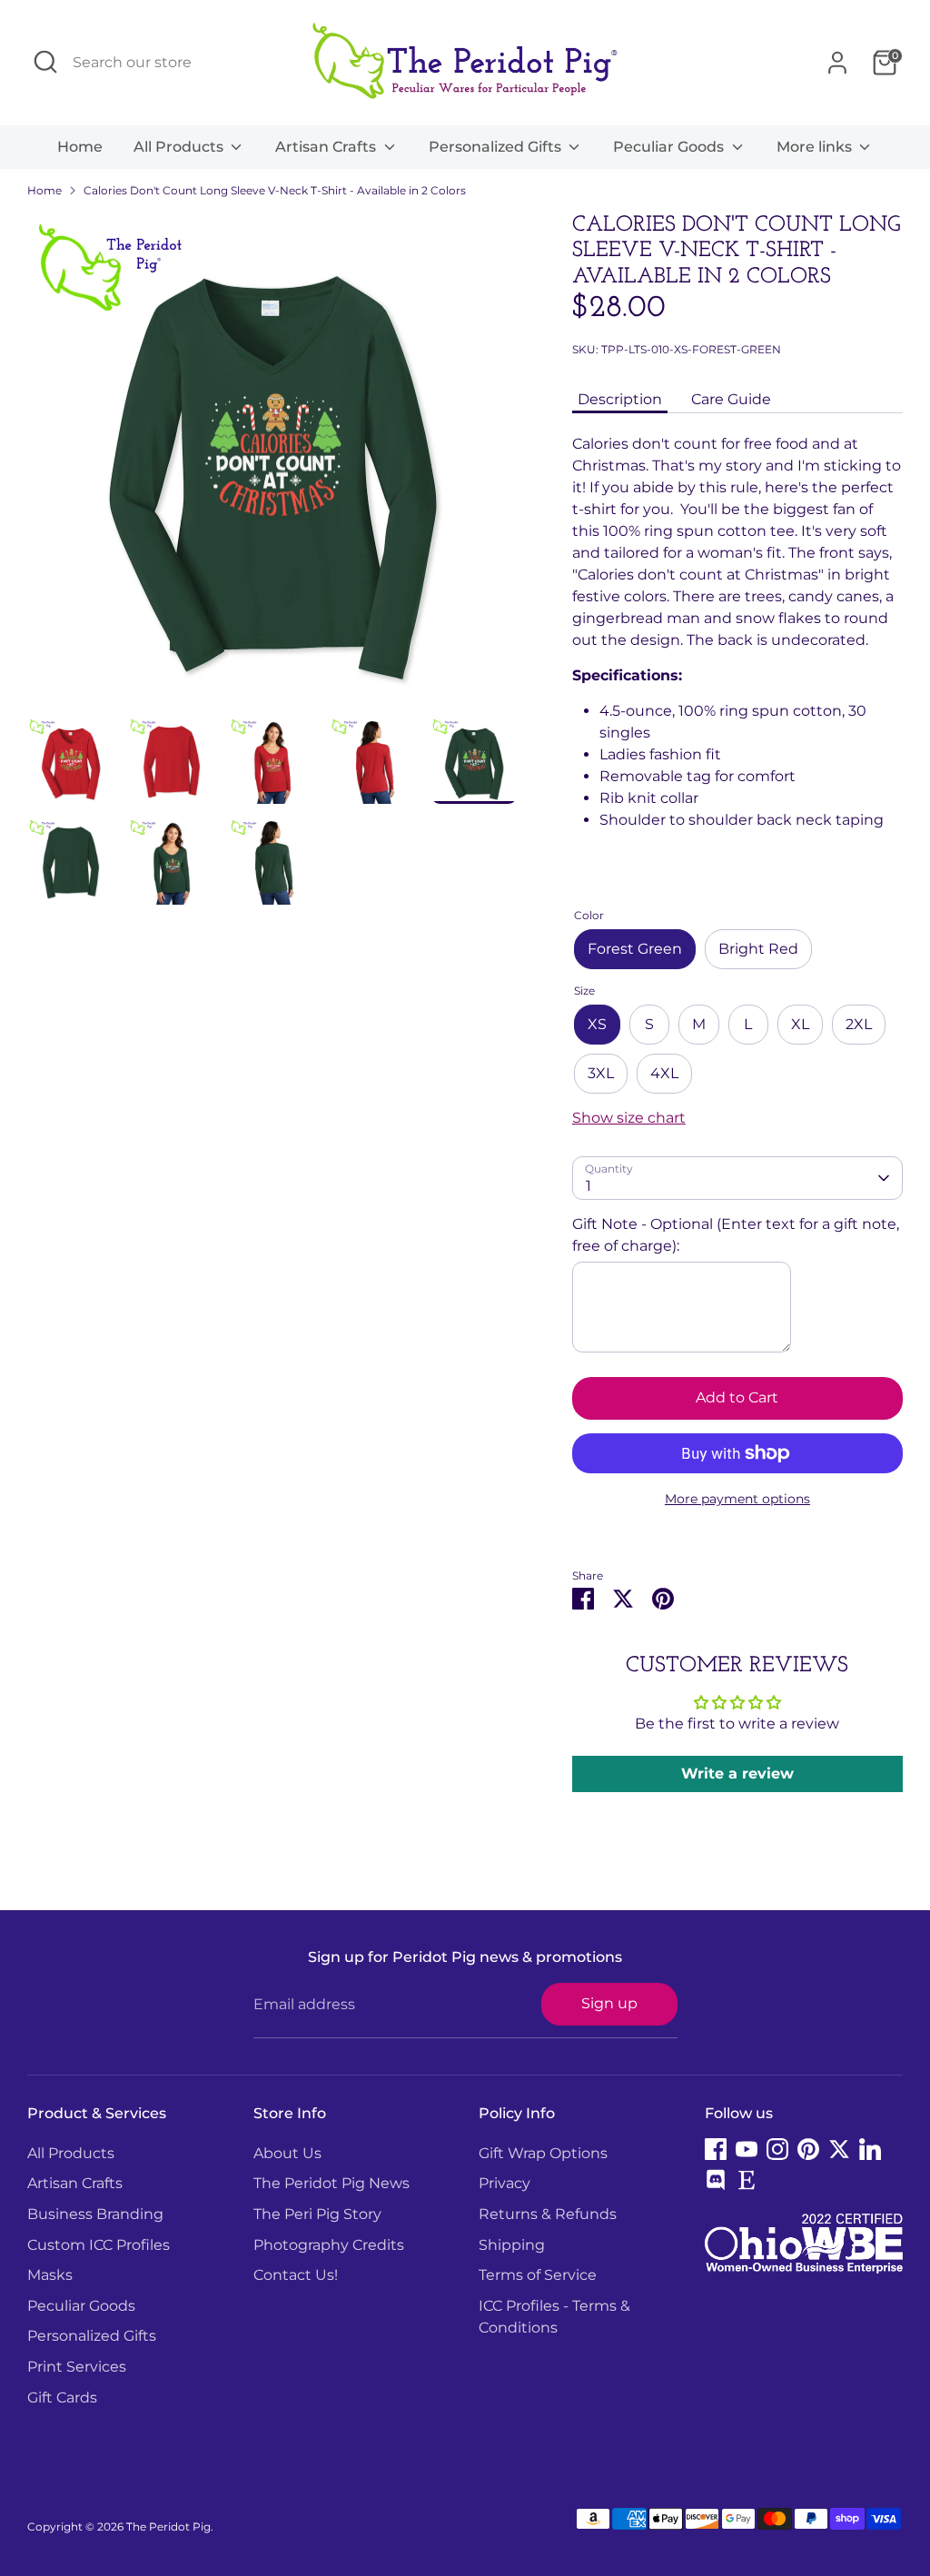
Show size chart (629, 1118)
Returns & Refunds (548, 2214)
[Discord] (716, 2180)
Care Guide (731, 399)
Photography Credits (329, 2245)
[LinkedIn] (870, 2149)
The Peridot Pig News (331, 2183)
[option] (272, 465)
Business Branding (95, 2214)
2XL (859, 1024)
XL (800, 1024)
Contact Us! (296, 2275)
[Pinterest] (808, 2149)
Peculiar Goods (670, 147)
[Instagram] (777, 2149)
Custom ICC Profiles (99, 2245)
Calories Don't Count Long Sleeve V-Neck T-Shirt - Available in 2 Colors (275, 190)
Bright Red (758, 949)
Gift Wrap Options (543, 2153)
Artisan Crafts (327, 147)
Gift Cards (62, 2398)
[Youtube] (747, 2149)
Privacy (505, 2183)
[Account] (837, 63)
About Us (287, 2153)
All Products (180, 147)
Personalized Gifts (497, 147)
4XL (664, 1073)
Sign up (609, 2003)
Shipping (512, 2245)
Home (80, 147)
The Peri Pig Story (317, 2214)
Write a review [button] (737, 1773)
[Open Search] (45, 62)
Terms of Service (538, 2275)
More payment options (737, 1499)
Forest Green (635, 949)
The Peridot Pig (168, 2526)
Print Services (77, 2367)
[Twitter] (839, 2149)
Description (620, 399)
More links (816, 147)
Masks (50, 2275)
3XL (601, 1073)
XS (597, 1024)
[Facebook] (716, 2149)
